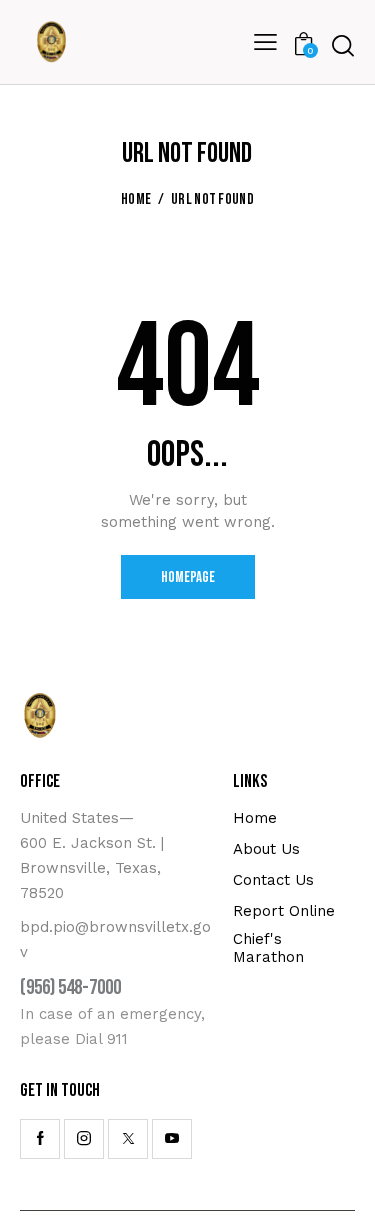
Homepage (188, 577)
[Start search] (343, 45)
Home (136, 200)
